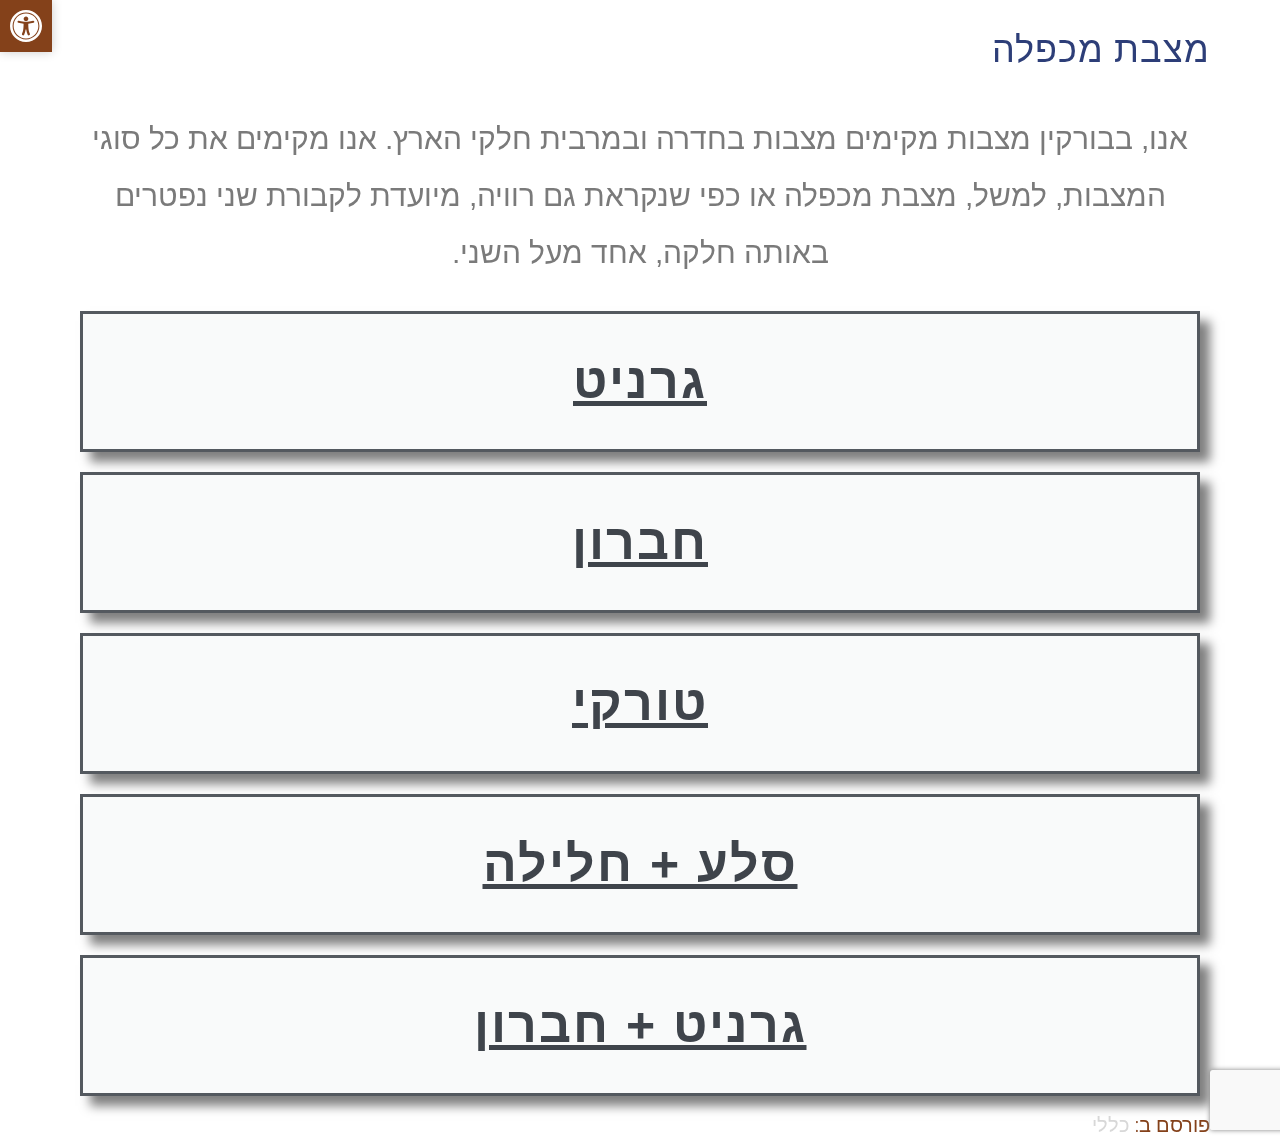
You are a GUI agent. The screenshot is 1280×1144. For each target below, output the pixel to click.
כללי (1111, 1125)
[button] (26, 26)
